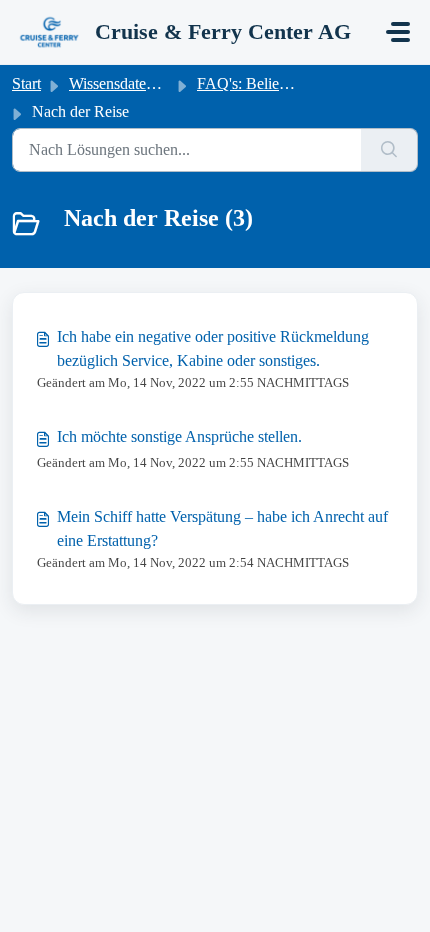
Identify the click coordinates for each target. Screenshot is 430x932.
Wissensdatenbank (127, 83)
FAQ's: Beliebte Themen (275, 83)
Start (26, 83)
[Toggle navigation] (398, 32)
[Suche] (389, 150)
